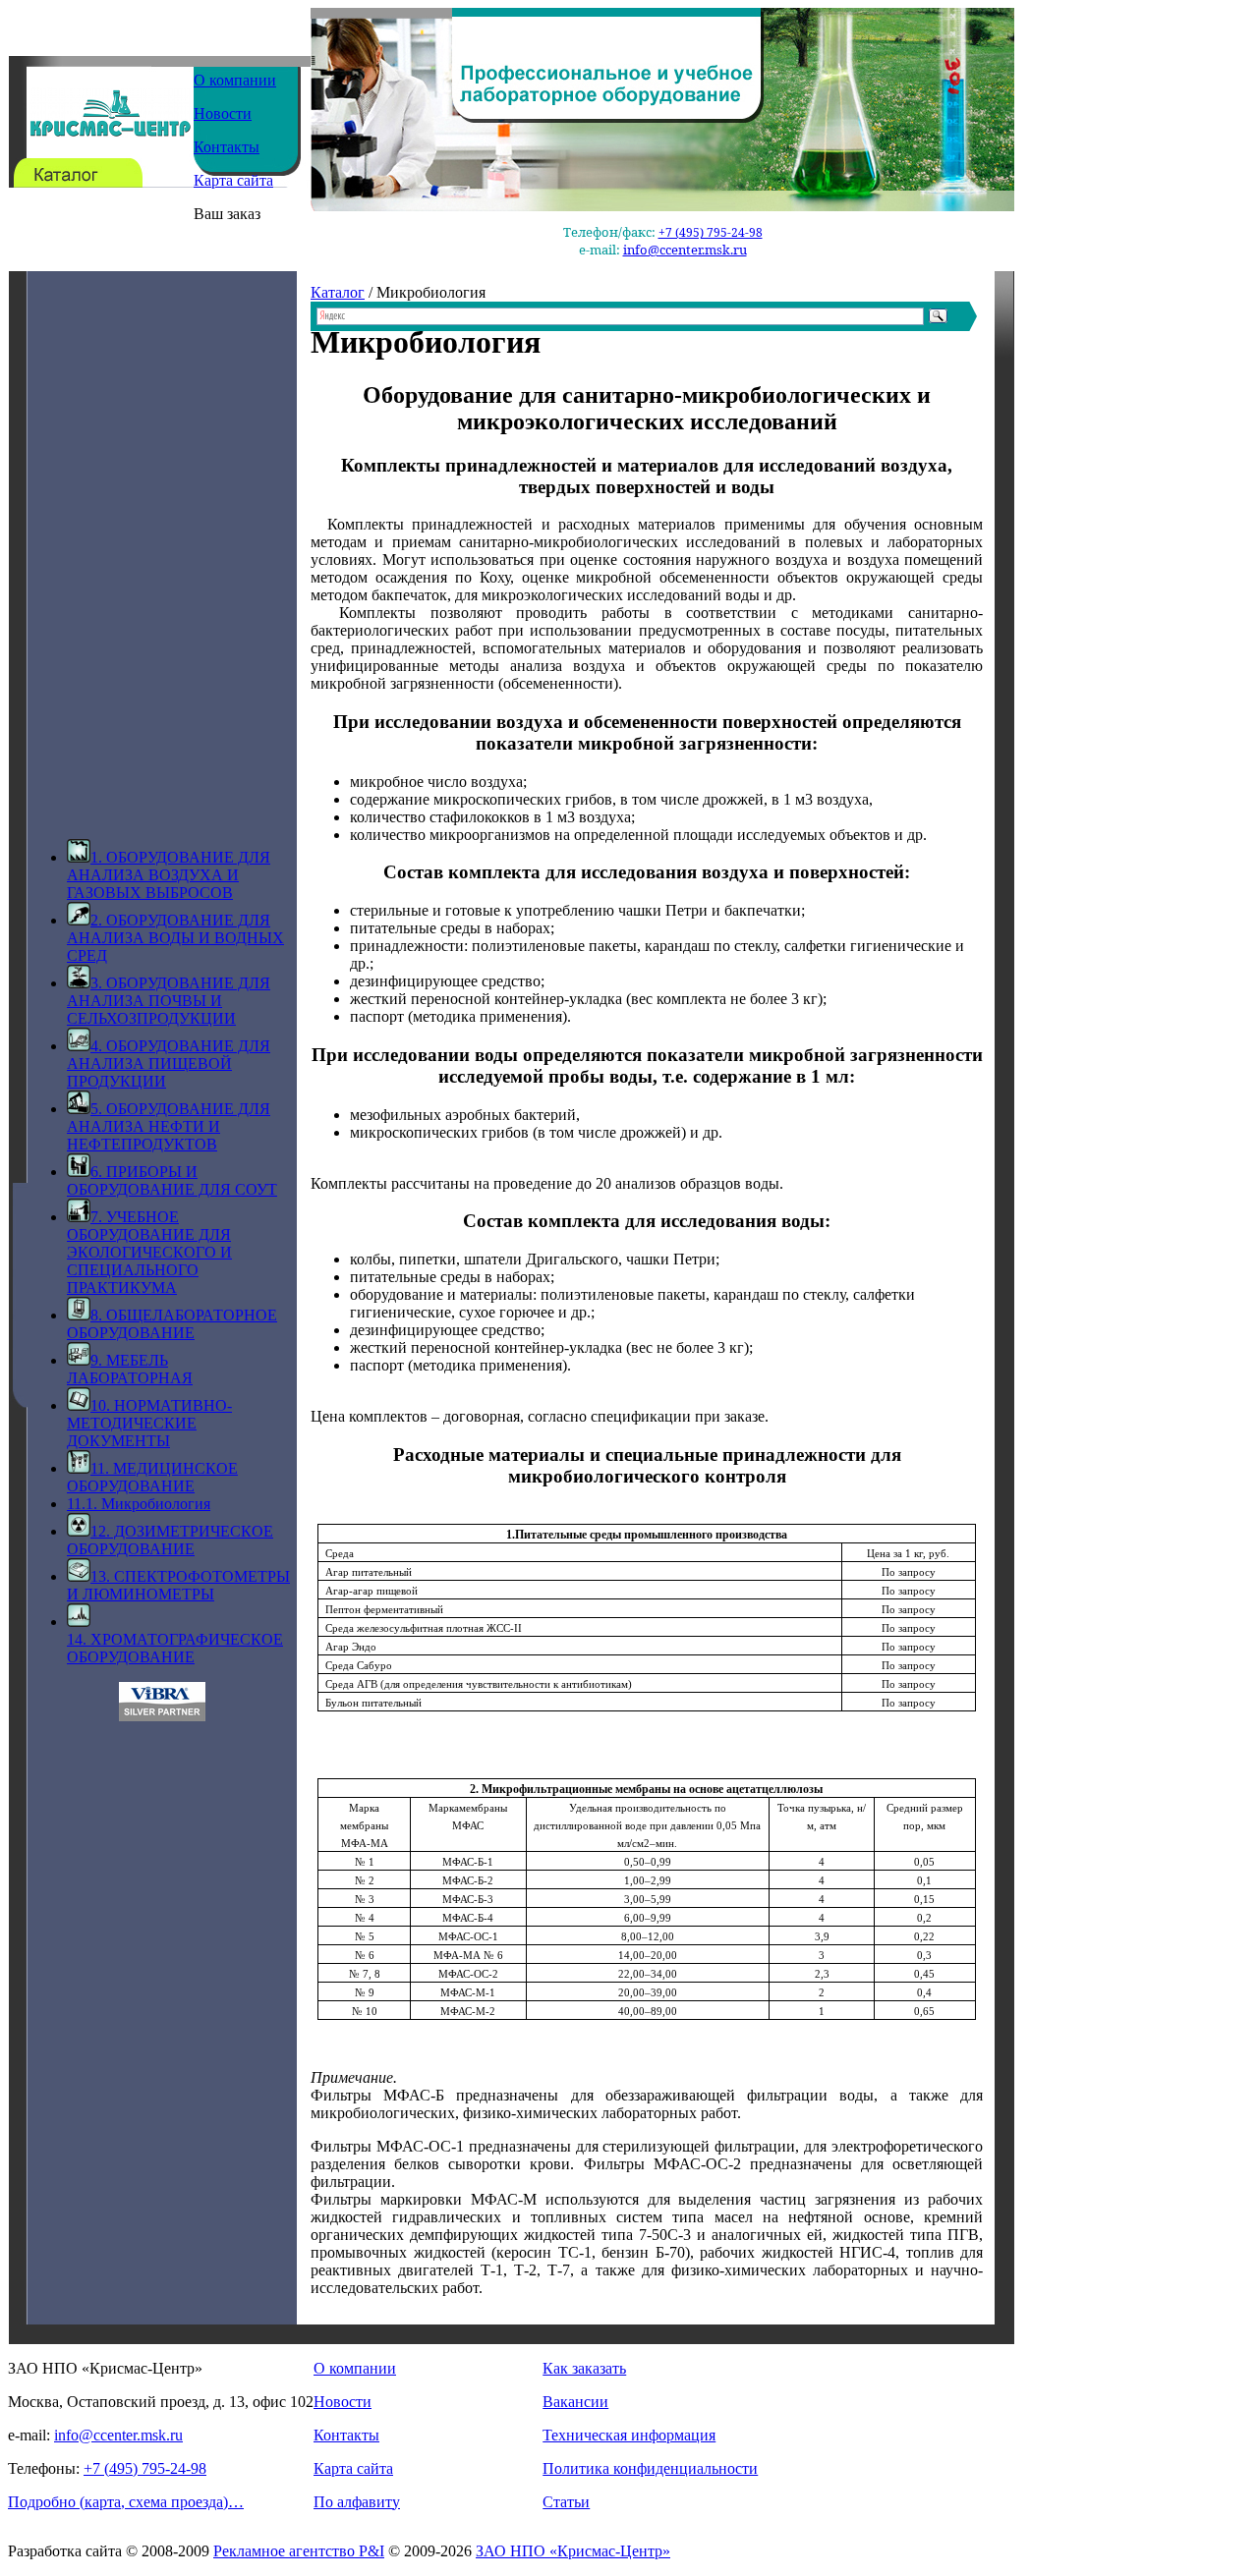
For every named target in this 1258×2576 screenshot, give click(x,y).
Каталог (338, 292)
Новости (223, 113)
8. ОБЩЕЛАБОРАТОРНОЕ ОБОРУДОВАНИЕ (172, 1324)
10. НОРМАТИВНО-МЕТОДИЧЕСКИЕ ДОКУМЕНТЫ (149, 1423)
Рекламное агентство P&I (299, 2551)
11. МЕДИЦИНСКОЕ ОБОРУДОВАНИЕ (152, 1477)
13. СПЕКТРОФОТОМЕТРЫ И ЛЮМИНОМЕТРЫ (178, 1585)
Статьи (566, 2502)
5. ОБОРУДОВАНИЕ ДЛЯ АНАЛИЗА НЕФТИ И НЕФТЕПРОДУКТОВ (169, 1126)
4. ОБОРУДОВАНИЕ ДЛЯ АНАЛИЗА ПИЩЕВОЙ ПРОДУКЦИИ (169, 1064)
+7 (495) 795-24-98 (711, 232)
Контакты (227, 147)
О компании (235, 80)
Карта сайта (233, 180)
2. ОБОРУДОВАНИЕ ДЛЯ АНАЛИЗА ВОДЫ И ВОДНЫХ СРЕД (175, 938)
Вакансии (575, 2402)
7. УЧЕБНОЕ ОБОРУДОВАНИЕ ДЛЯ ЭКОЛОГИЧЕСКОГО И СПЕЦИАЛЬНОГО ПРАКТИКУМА (149, 1252)
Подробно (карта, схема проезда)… (126, 2502)
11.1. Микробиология (139, 1504)
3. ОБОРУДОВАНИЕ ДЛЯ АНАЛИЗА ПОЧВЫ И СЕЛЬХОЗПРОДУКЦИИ (169, 1001)
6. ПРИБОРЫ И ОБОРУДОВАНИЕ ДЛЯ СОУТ (172, 1180)
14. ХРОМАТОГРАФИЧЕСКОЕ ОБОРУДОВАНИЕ (175, 1648)
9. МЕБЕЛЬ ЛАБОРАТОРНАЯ (130, 1369)
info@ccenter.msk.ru (685, 250)
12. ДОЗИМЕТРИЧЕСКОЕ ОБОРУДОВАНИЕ (170, 1540)
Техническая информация (629, 2435)
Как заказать (584, 2368)
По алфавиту (357, 2502)
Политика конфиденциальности (650, 2468)
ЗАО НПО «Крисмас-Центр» (573, 2551)
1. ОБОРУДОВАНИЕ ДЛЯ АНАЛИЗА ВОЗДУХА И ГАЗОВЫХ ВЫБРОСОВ (169, 875)
